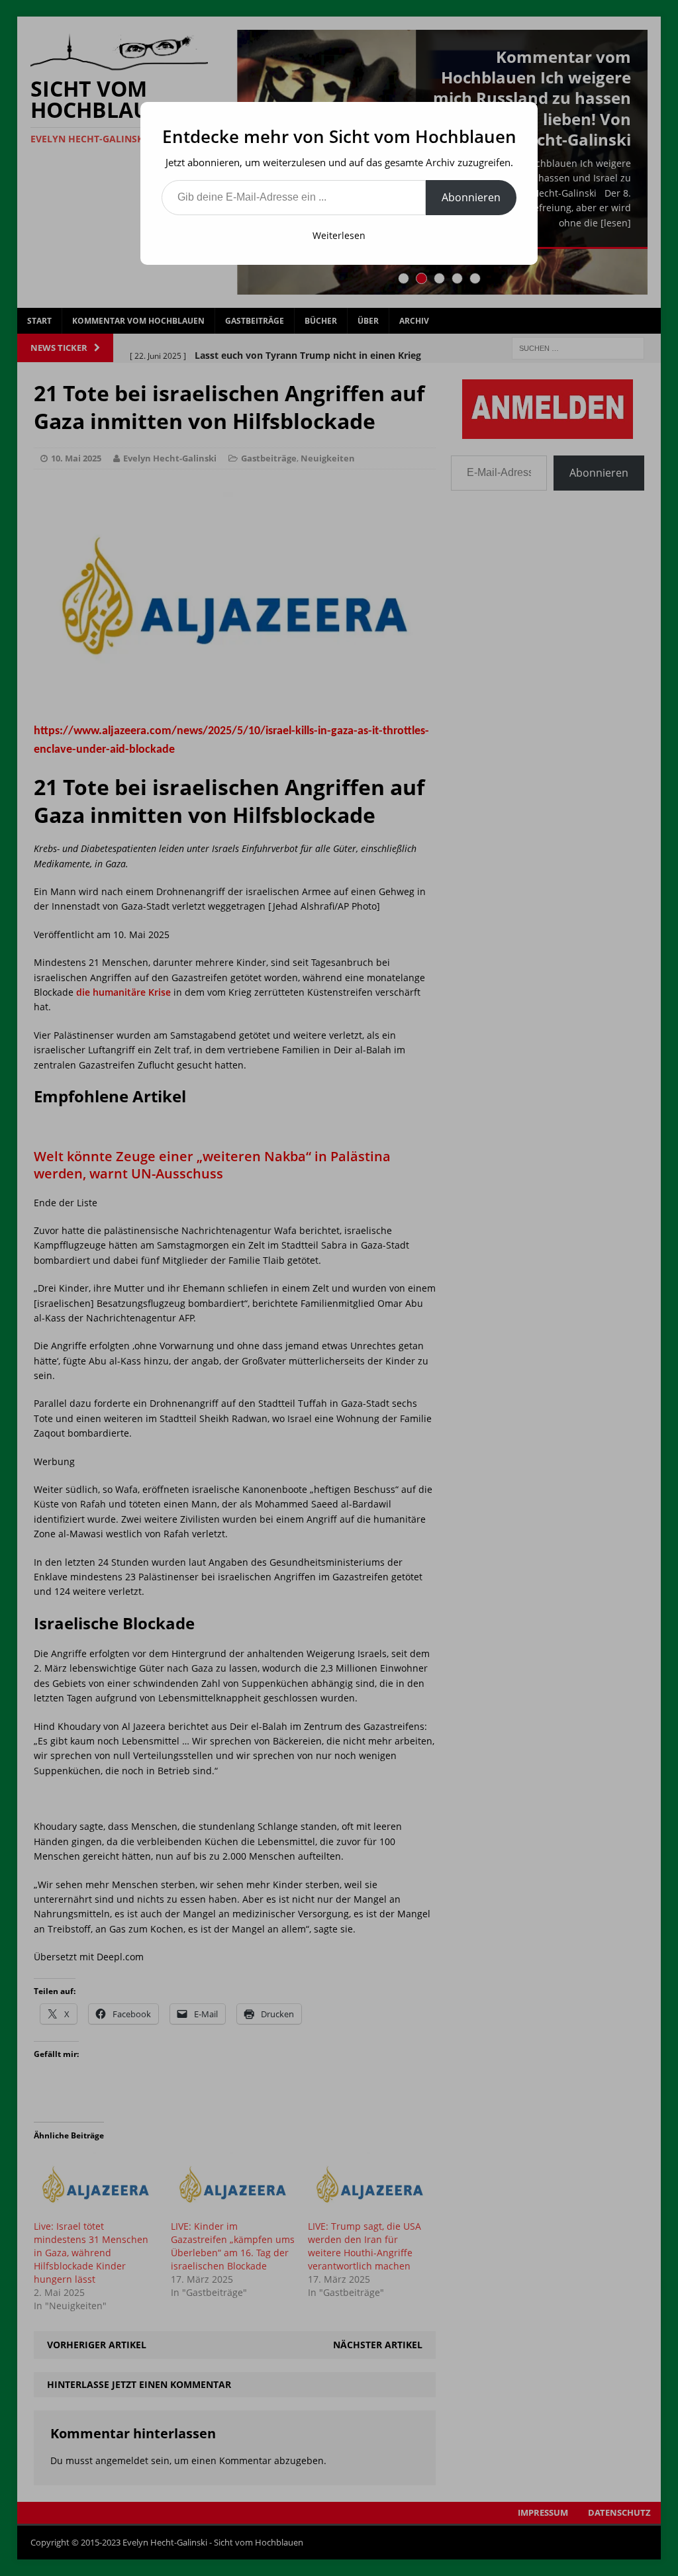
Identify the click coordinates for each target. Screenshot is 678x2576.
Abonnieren (471, 197)
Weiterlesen (339, 235)
